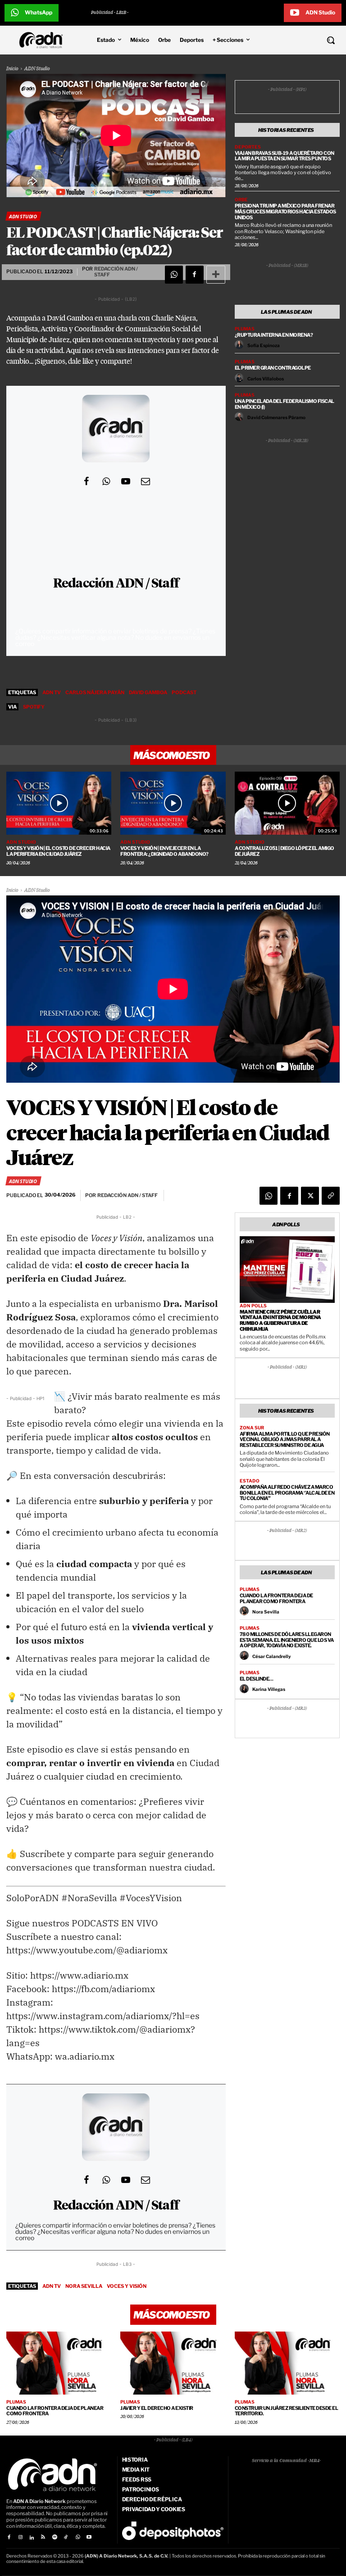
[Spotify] (55, 2538)
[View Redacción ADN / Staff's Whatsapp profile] (106, 481)
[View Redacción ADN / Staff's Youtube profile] (126, 481)
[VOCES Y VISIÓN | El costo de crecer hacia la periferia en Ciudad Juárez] (59, 803)
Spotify (34, 707)
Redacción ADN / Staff (116, 584)
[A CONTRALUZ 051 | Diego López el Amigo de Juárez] (287, 803)
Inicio (12, 69)
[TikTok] (66, 2538)
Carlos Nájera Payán (95, 692)
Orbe (241, 199)
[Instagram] (20, 2538)
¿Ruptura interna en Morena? (274, 335)
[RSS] (43, 2538)
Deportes (248, 147)
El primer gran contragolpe (273, 368)
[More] (216, 275)
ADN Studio (37, 69)
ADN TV (52, 692)
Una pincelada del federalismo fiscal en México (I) (285, 404)
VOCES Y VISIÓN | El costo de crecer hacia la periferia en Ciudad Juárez (58, 851)
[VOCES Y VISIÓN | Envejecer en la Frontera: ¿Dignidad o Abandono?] (173, 803)
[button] (303, 40)
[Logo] (43, 40)
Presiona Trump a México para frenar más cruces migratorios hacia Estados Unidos (285, 211)
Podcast (184, 692)
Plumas (245, 329)
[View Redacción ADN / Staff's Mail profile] (146, 481)
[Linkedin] (32, 2538)
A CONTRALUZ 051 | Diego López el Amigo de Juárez (285, 851)
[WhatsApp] (174, 275)
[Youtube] (89, 2538)
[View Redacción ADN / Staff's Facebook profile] (86, 481)
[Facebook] (195, 275)
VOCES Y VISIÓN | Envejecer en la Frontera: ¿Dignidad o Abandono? (164, 851)
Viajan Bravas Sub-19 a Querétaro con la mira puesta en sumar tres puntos (285, 156)
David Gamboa (148, 692)
